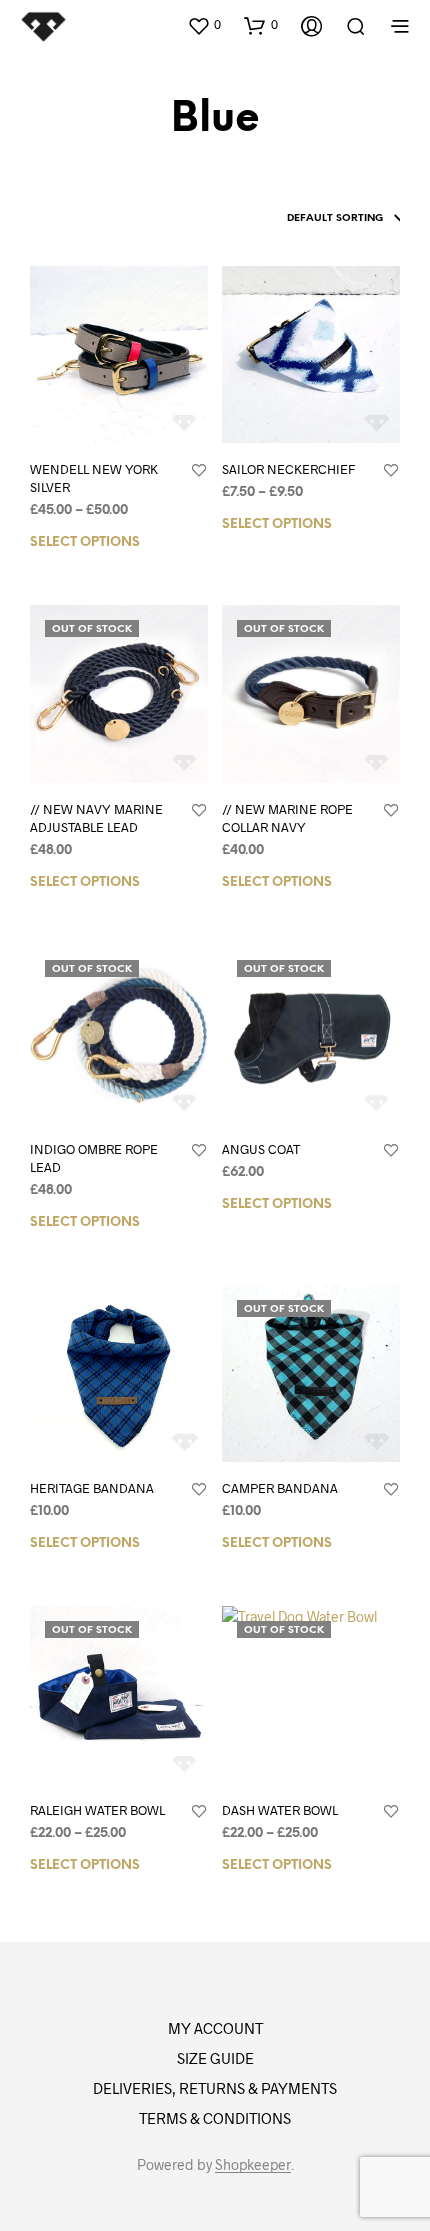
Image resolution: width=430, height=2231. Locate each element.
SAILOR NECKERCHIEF (288, 469)
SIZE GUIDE (215, 2058)
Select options (85, 542)
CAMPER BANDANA (280, 1488)
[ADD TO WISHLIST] (199, 471)
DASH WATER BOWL (280, 1810)
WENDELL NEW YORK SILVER (94, 478)
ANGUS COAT (261, 1149)
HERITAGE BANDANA (92, 1488)
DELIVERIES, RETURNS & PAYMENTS (215, 2088)
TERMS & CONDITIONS (215, 2118)
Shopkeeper (253, 2165)
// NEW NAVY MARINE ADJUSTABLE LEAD (96, 818)
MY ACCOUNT (215, 2028)
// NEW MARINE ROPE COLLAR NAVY (287, 818)
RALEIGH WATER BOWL (97, 1810)
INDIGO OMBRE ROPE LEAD (94, 1158)
